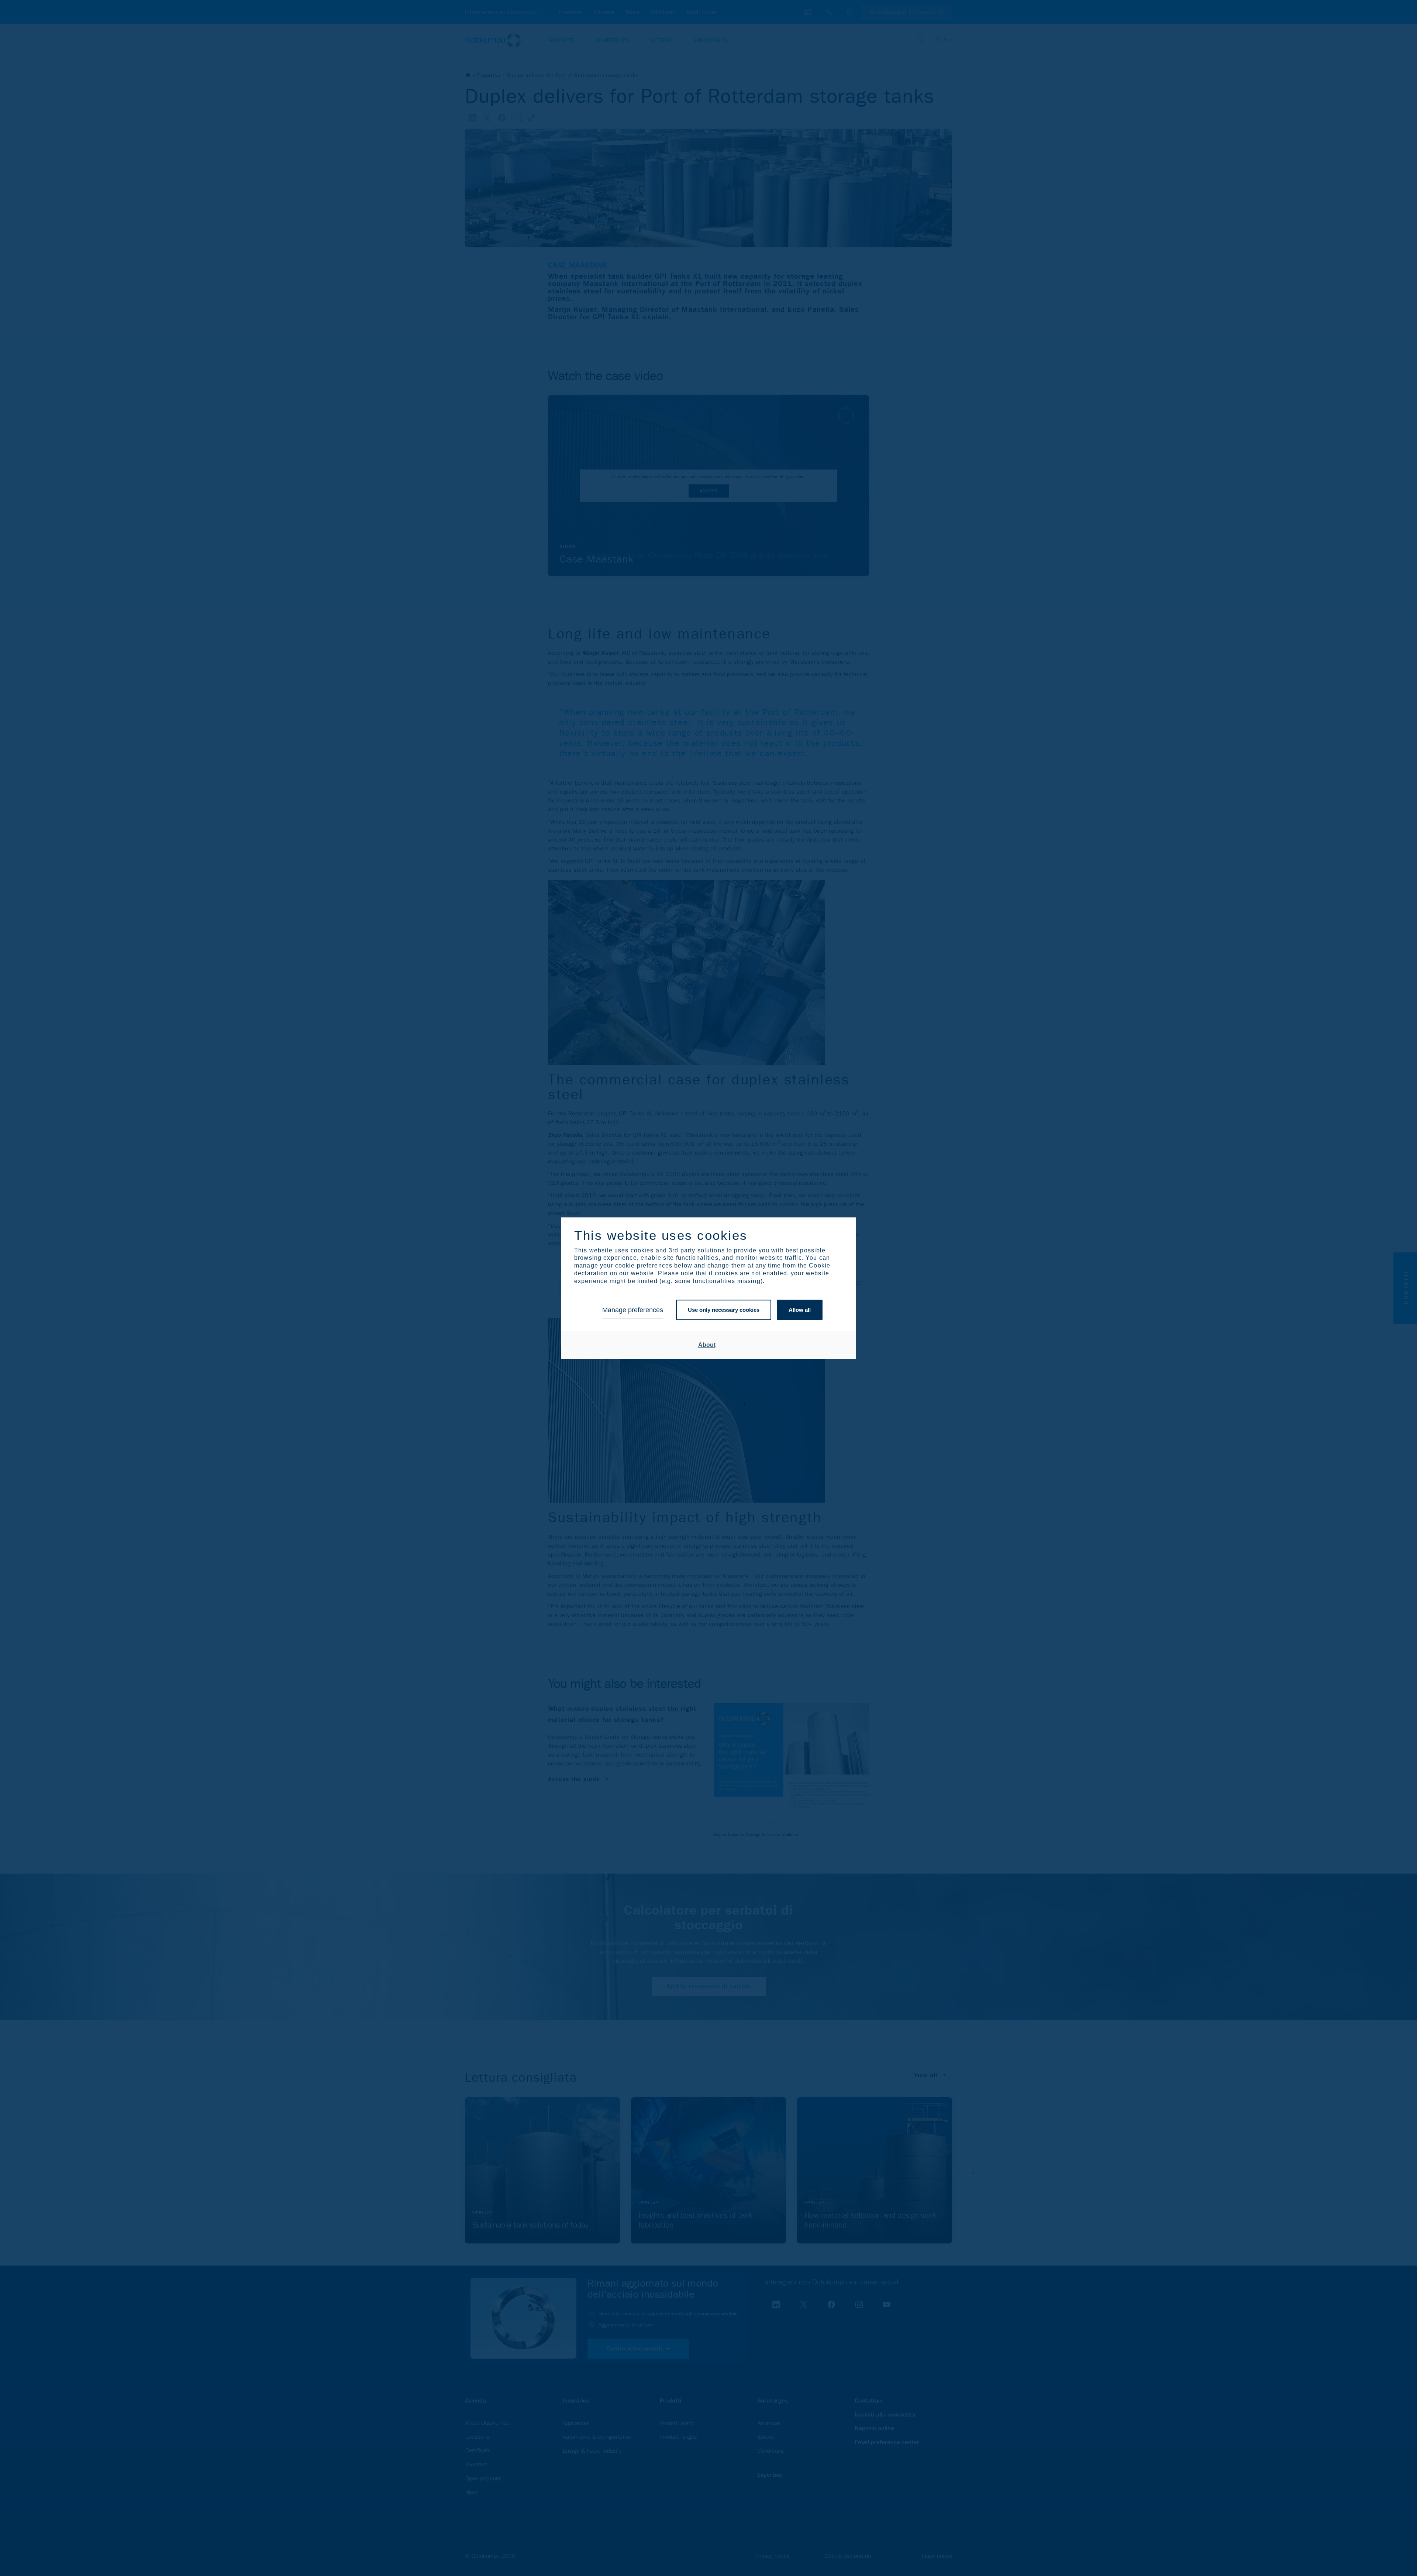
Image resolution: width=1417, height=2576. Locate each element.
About (707, 1345)
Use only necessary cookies (724, 1310)
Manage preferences (633, 1310)
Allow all (800, 1310)
